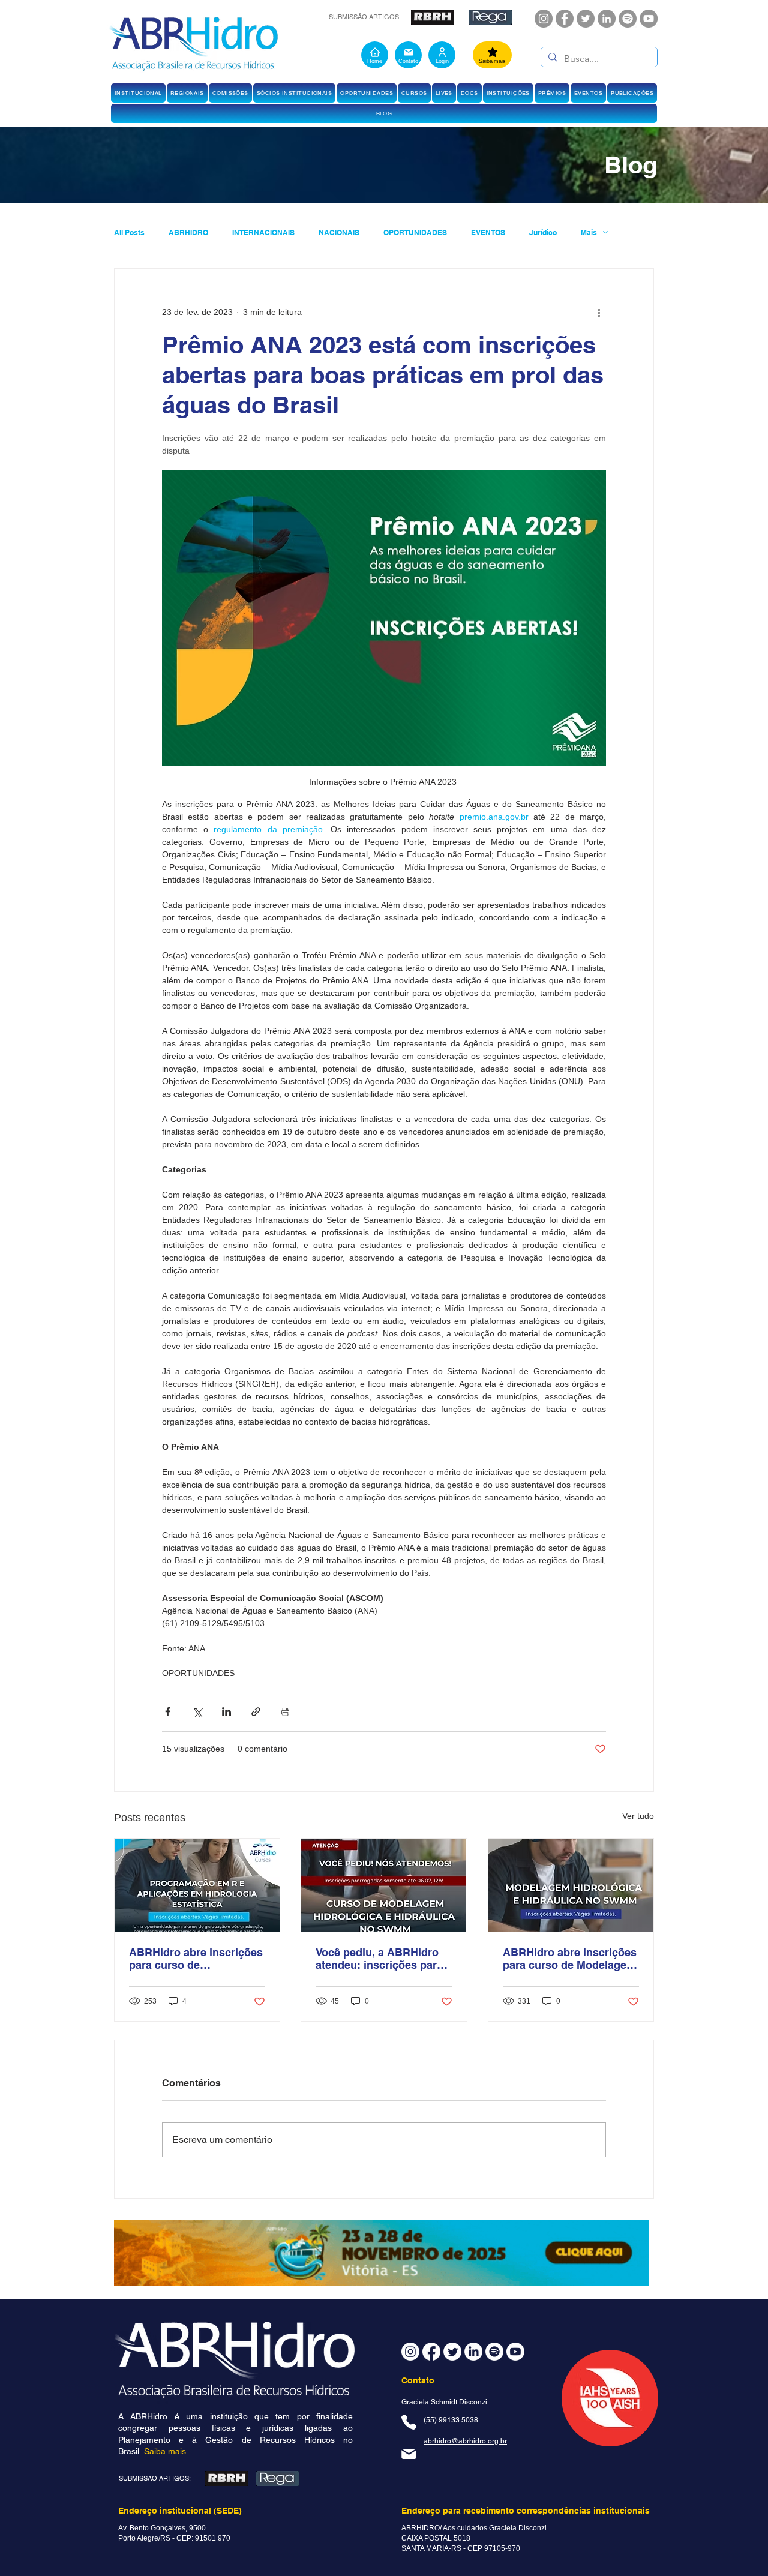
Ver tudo (638, 1816)
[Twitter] (586, 19)
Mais (589, 233)
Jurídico (543, 233)
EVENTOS (488, 233)
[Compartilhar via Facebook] (168, 1712)
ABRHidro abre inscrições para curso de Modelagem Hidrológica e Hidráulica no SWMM (570, 1959)
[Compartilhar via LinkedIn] (226, 1712)
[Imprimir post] (285, 1712)
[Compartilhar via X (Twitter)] (197, 1712)
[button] (138, 93)
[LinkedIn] (607, 19)
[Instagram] (544, 19)
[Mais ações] (599, 312)
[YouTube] (649, 19)
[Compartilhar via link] (256, 1712)
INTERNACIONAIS (263, 233)
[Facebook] (565, 19)
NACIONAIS (339, 233)
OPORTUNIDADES (415, 233)
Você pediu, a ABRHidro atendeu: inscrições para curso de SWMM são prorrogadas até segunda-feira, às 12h (382, 1959)
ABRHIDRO (188, 233)
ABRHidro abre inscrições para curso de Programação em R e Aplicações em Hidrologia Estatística (196, 1959)
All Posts (129, 233)
